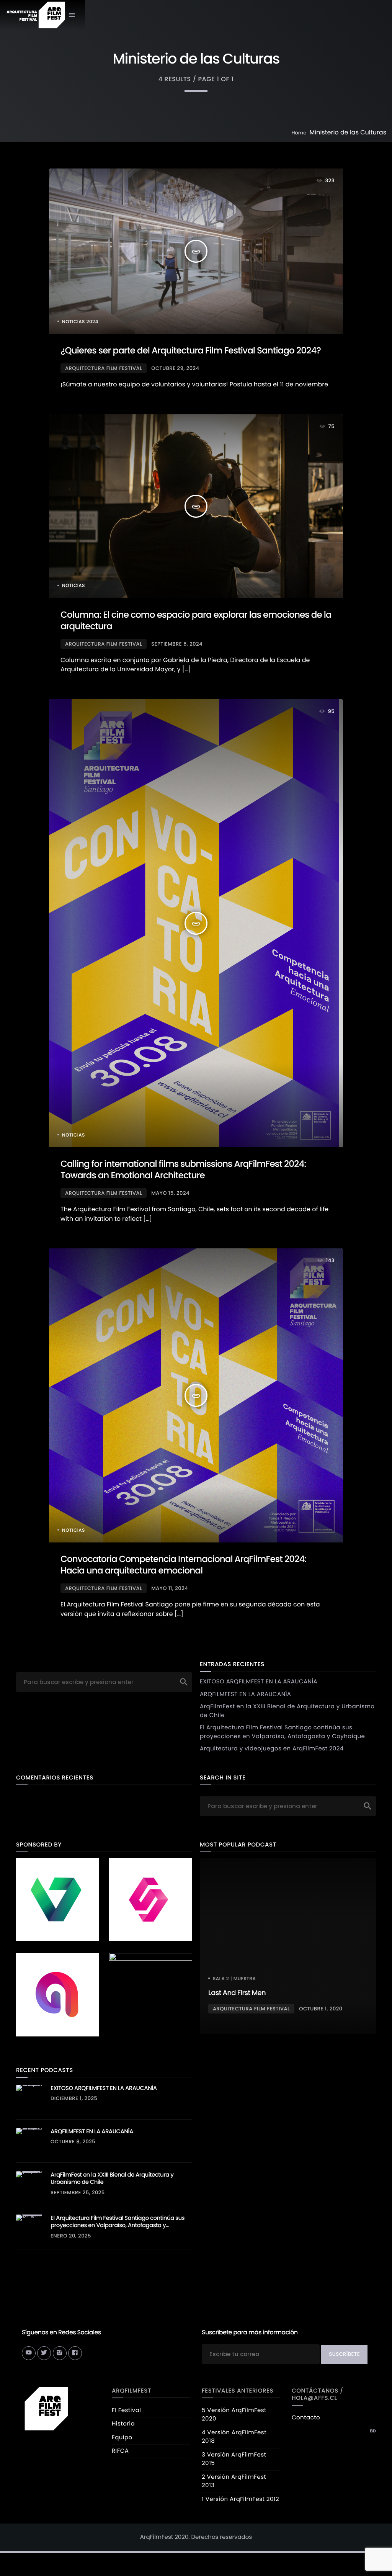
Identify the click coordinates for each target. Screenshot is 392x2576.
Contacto (306, 2418)
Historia (123, 2424)
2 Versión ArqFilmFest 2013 (234, 2481)
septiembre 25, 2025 (78, 2192)
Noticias (73, 586)
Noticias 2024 (80, 322)
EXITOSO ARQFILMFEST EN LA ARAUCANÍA (259, 1682)
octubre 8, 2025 (73, 2142)
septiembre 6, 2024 (177, 644)
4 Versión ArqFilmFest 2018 (234, 2437)
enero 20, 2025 (71, 2236)
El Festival (126, 2410)
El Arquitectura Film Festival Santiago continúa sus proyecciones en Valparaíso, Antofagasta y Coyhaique (282, 1732)
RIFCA (120, 2451)
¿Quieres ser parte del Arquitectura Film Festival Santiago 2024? (191, 351)
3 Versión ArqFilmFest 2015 (234, 2459)
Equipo (122, 2438)
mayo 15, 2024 (170, 1193)
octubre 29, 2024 (175, 368)
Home (299, 133)
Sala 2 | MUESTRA (234, 1979)
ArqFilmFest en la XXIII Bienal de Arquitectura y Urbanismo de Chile (112, 2179)
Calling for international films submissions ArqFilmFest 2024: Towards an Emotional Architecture (183, 1170)
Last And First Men (237, 1993)
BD (373, 2431)
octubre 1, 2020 (321, 2009)
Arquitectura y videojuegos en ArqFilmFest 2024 (272, 1749)
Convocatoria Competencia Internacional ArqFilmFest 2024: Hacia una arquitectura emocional (183, 1565)
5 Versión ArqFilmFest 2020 (234, 2415)
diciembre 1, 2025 (74, 2098)
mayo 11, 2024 (170, 1588)
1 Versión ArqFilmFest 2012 (240, 2499)
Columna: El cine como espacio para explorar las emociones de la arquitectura (196, 621)
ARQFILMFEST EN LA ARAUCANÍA (245, 1694)
